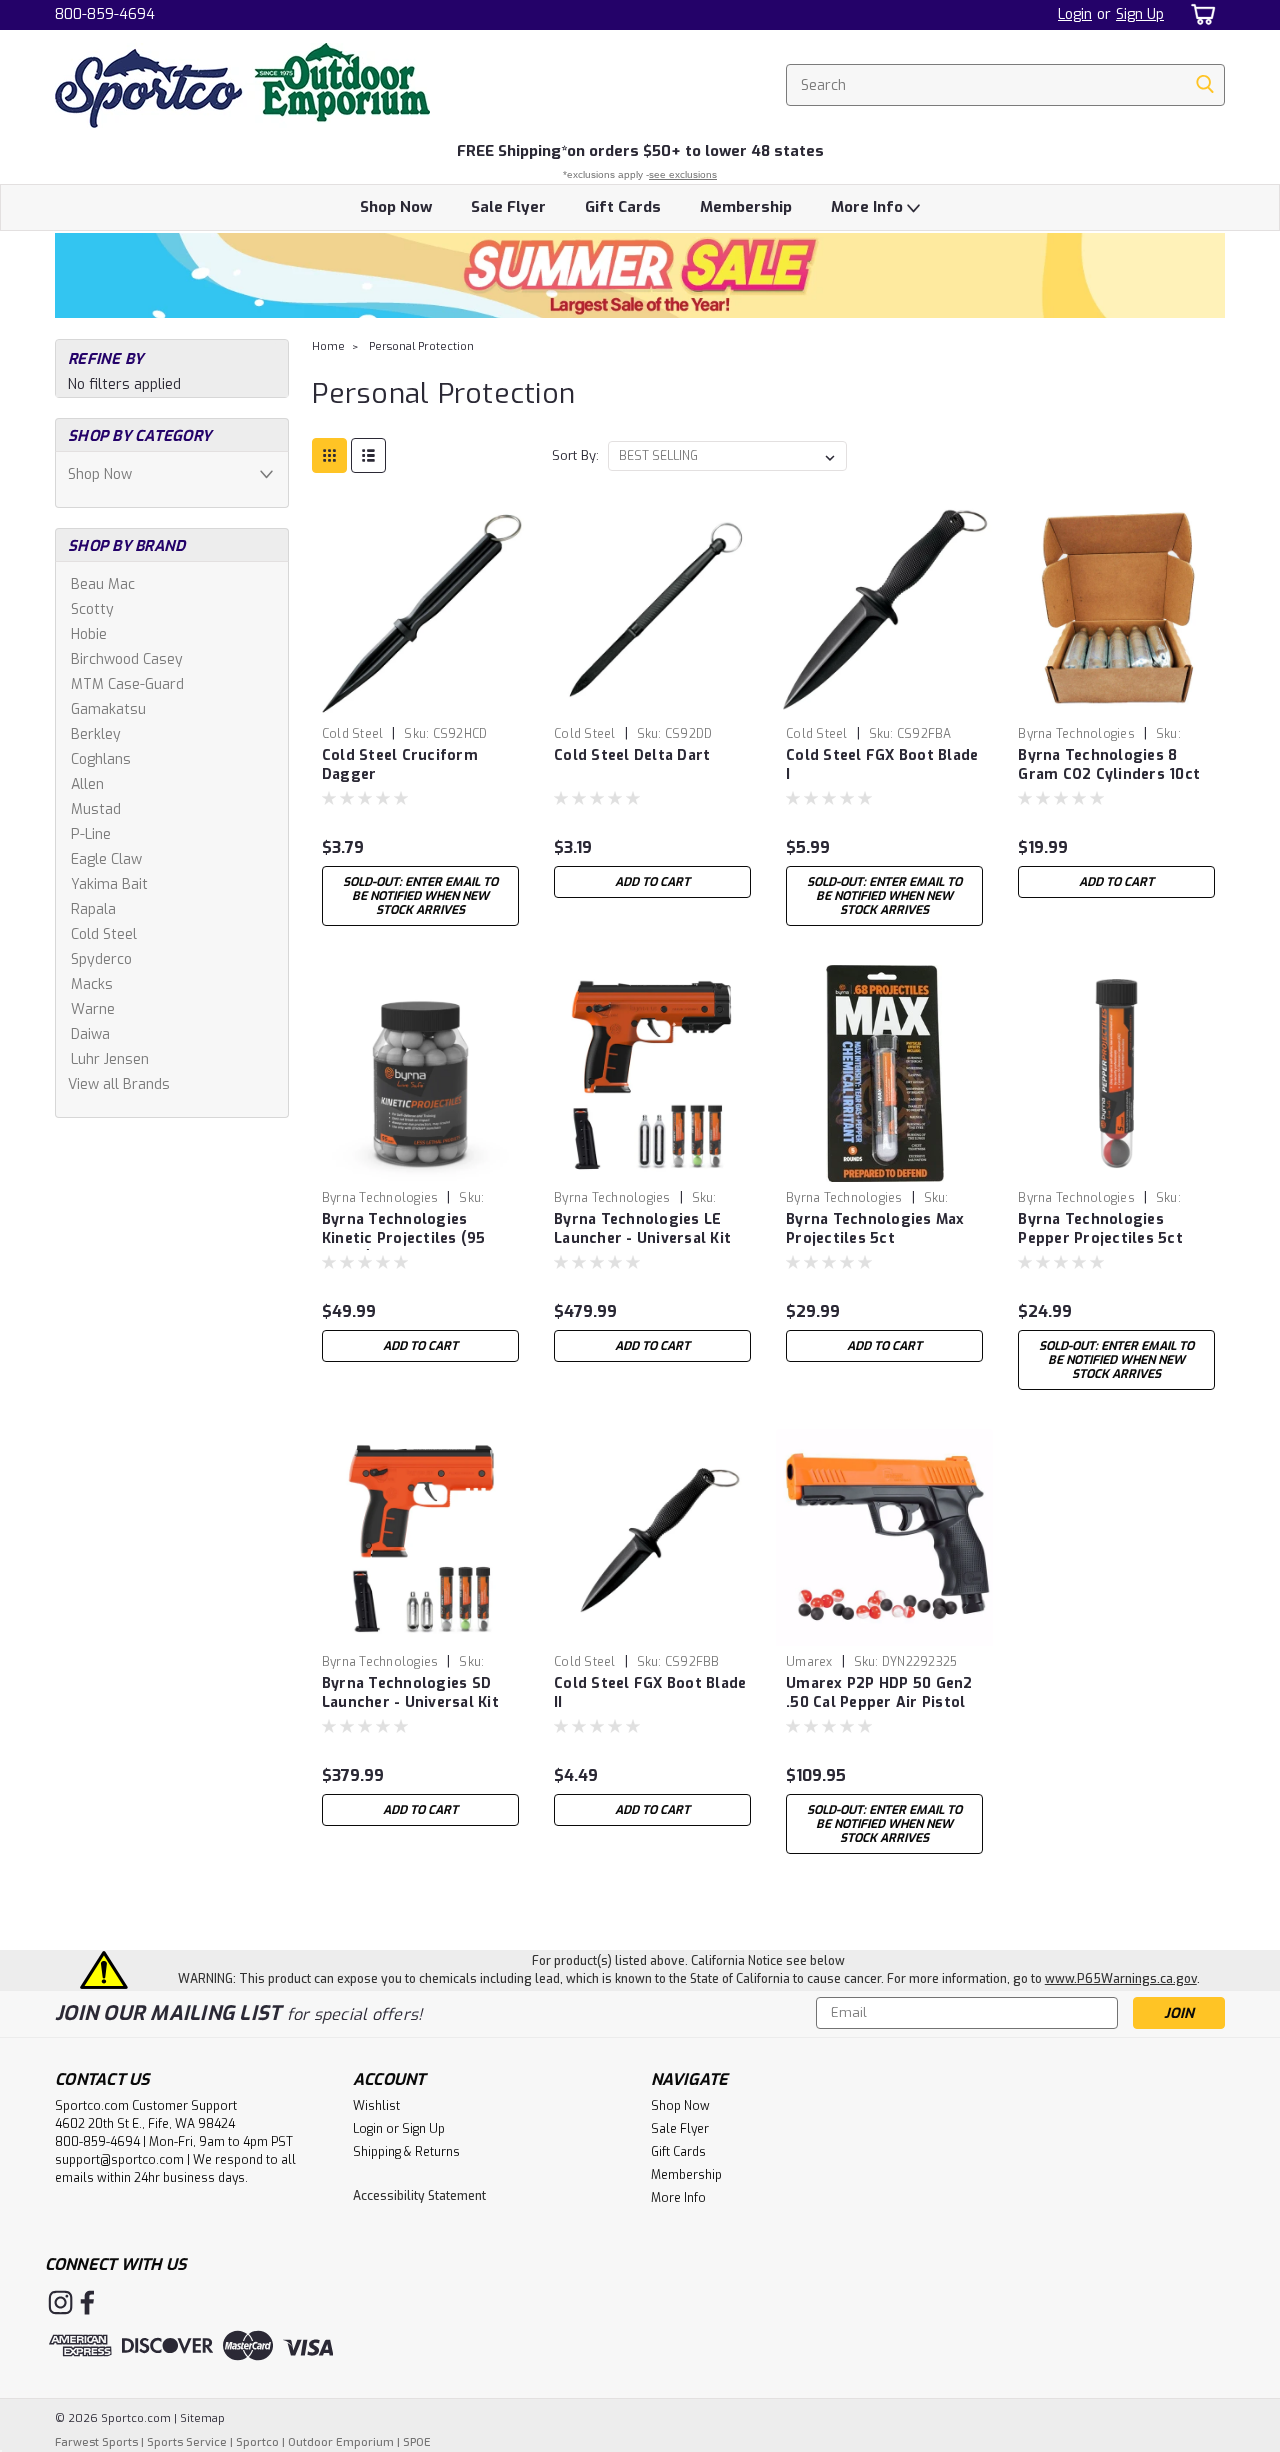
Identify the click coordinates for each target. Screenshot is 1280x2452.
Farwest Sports (96, 2442)
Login (1075, 14)
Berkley (96, 734)
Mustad (96, 809)
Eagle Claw (106, 859)
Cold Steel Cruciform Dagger (400, 765)
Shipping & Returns (406, 2152)
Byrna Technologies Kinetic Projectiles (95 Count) (404, 1238)
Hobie (89, 634)
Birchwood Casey (127, 659)
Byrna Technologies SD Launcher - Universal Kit (410, 1693)
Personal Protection (421, 346)
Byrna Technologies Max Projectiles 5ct (875, 1229)
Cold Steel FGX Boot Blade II (650, 1693)
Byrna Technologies (1076, 734)
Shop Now (396, 207)
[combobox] (1005, 85)
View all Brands (119, 1084)
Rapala (93, 909)
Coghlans (101, 759)
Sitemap (202, 2418)
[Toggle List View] (368, 455)
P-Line (91, 834)
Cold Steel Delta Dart (632, 755)
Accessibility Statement (419, 2196)
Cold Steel (104, 934)
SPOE (417, 2442)
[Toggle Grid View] (329, 455)
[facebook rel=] (87, 2302)
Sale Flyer (508, 207)
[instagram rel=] (60, 2302)
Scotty (92, 609)
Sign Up (1140, 14)
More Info (869, 207)
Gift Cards (623, 207)
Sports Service (187, 2442)
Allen (87, 784)
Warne (93, 1009)
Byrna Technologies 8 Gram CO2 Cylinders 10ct (1109, 765)
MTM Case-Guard (127, 684)
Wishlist (376, 2106)
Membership (746, 207)
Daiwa (90, 1034)
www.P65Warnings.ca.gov (1121, 1979)
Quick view (420, 702)
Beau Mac (103, 584)
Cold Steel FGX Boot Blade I (882, 765)
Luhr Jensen (110, 1059)
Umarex (809, 1662)
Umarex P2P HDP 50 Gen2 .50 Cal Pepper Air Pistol (879, 1693)
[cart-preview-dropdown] (1199, 14)
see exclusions (683, 174)
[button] (640, 275)
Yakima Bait (109, 884)
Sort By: (575, 455)
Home (328, 346)
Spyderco (101, 959)
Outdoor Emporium (341, 2442)
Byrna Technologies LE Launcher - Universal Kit (642, 1229)
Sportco (257, 2442)
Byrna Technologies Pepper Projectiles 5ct (1100, 1229)
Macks (92, 984)
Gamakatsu (108, 709)
